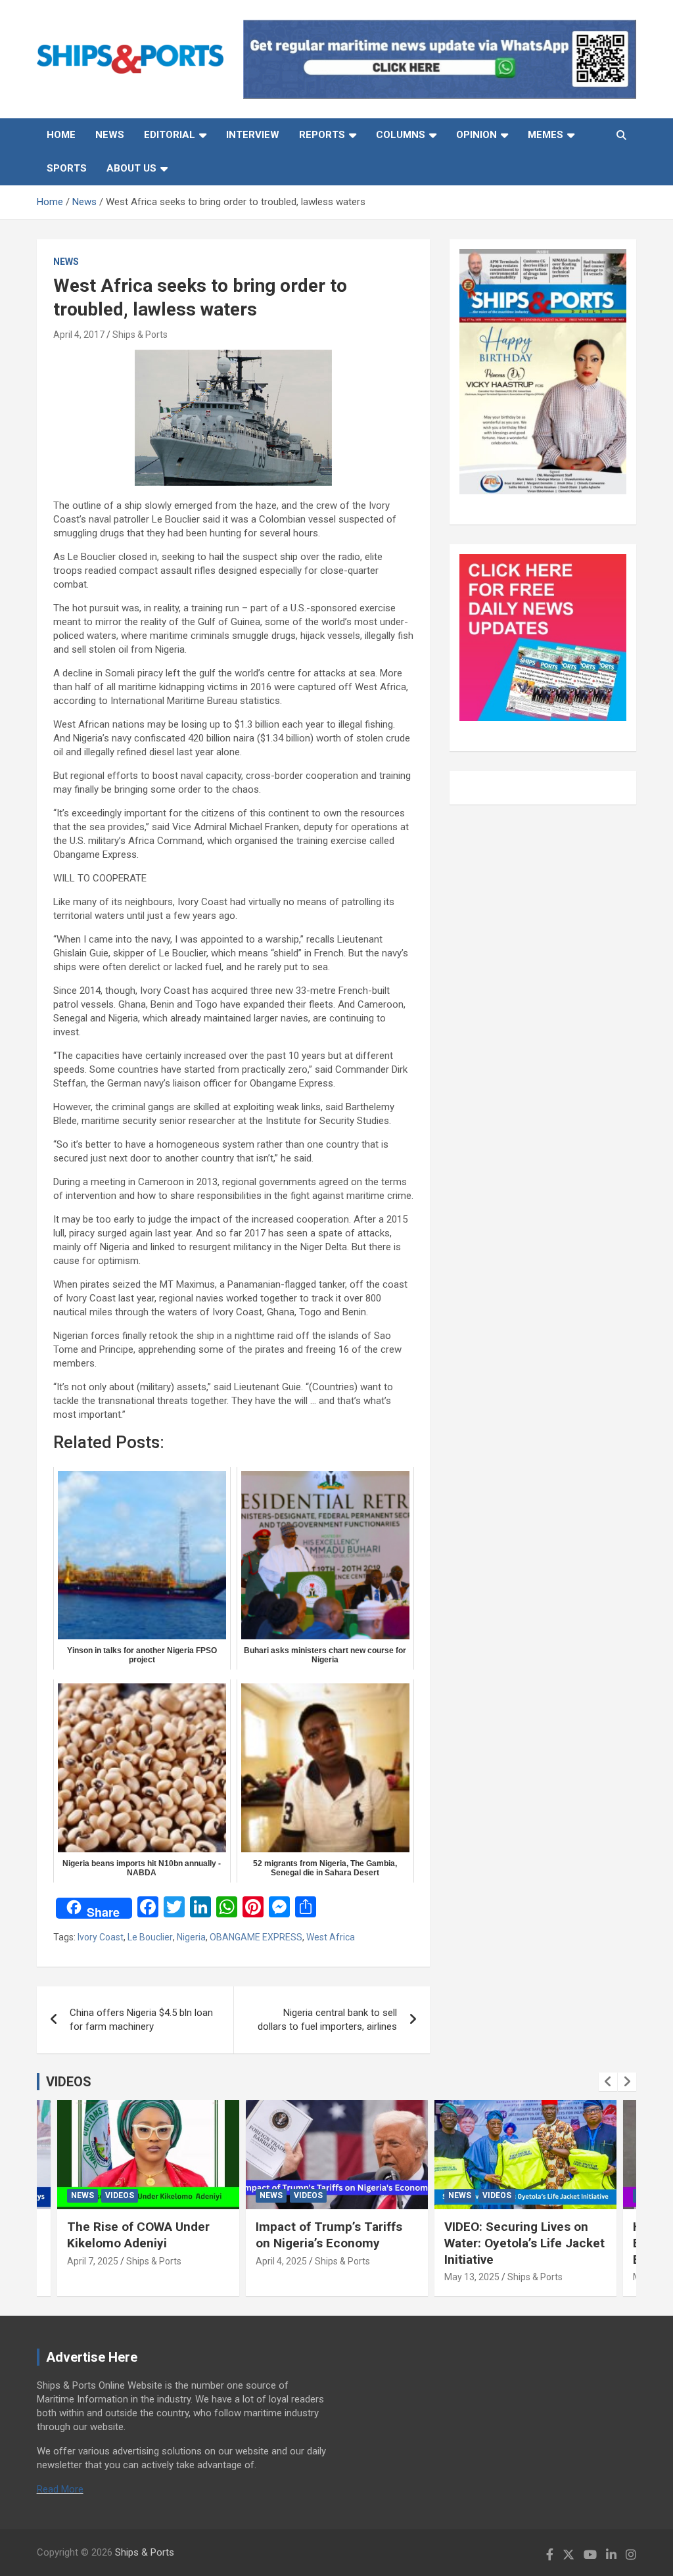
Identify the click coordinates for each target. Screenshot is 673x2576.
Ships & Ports (140, 335)
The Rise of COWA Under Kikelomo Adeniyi (138, 2235)
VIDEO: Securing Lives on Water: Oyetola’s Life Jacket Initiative (524, 2243)
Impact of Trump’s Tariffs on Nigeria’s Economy (329, 2235)
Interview (253, 135)
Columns (401, 135)
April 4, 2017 (79, 335)
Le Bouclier (150, 1937)
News (110, 135)
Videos (120, 2195)
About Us (131, 168)
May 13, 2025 (472, 2277)
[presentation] (608, 2082)
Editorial (170, 135)
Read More (60, 2489)
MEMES (545, 135)
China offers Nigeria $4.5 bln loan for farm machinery (141, 2020)
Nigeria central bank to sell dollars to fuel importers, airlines (327, 2020)
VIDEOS (69, 2082)
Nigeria (191, 1937)
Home (61, 135)
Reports (322, 135)
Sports (67, 168)
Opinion (476, 135)
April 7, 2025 (93, 2261)
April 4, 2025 (281, 2261)
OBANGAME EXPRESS (256, 1937)
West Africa (331, 1937)
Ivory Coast (101, 1937)
